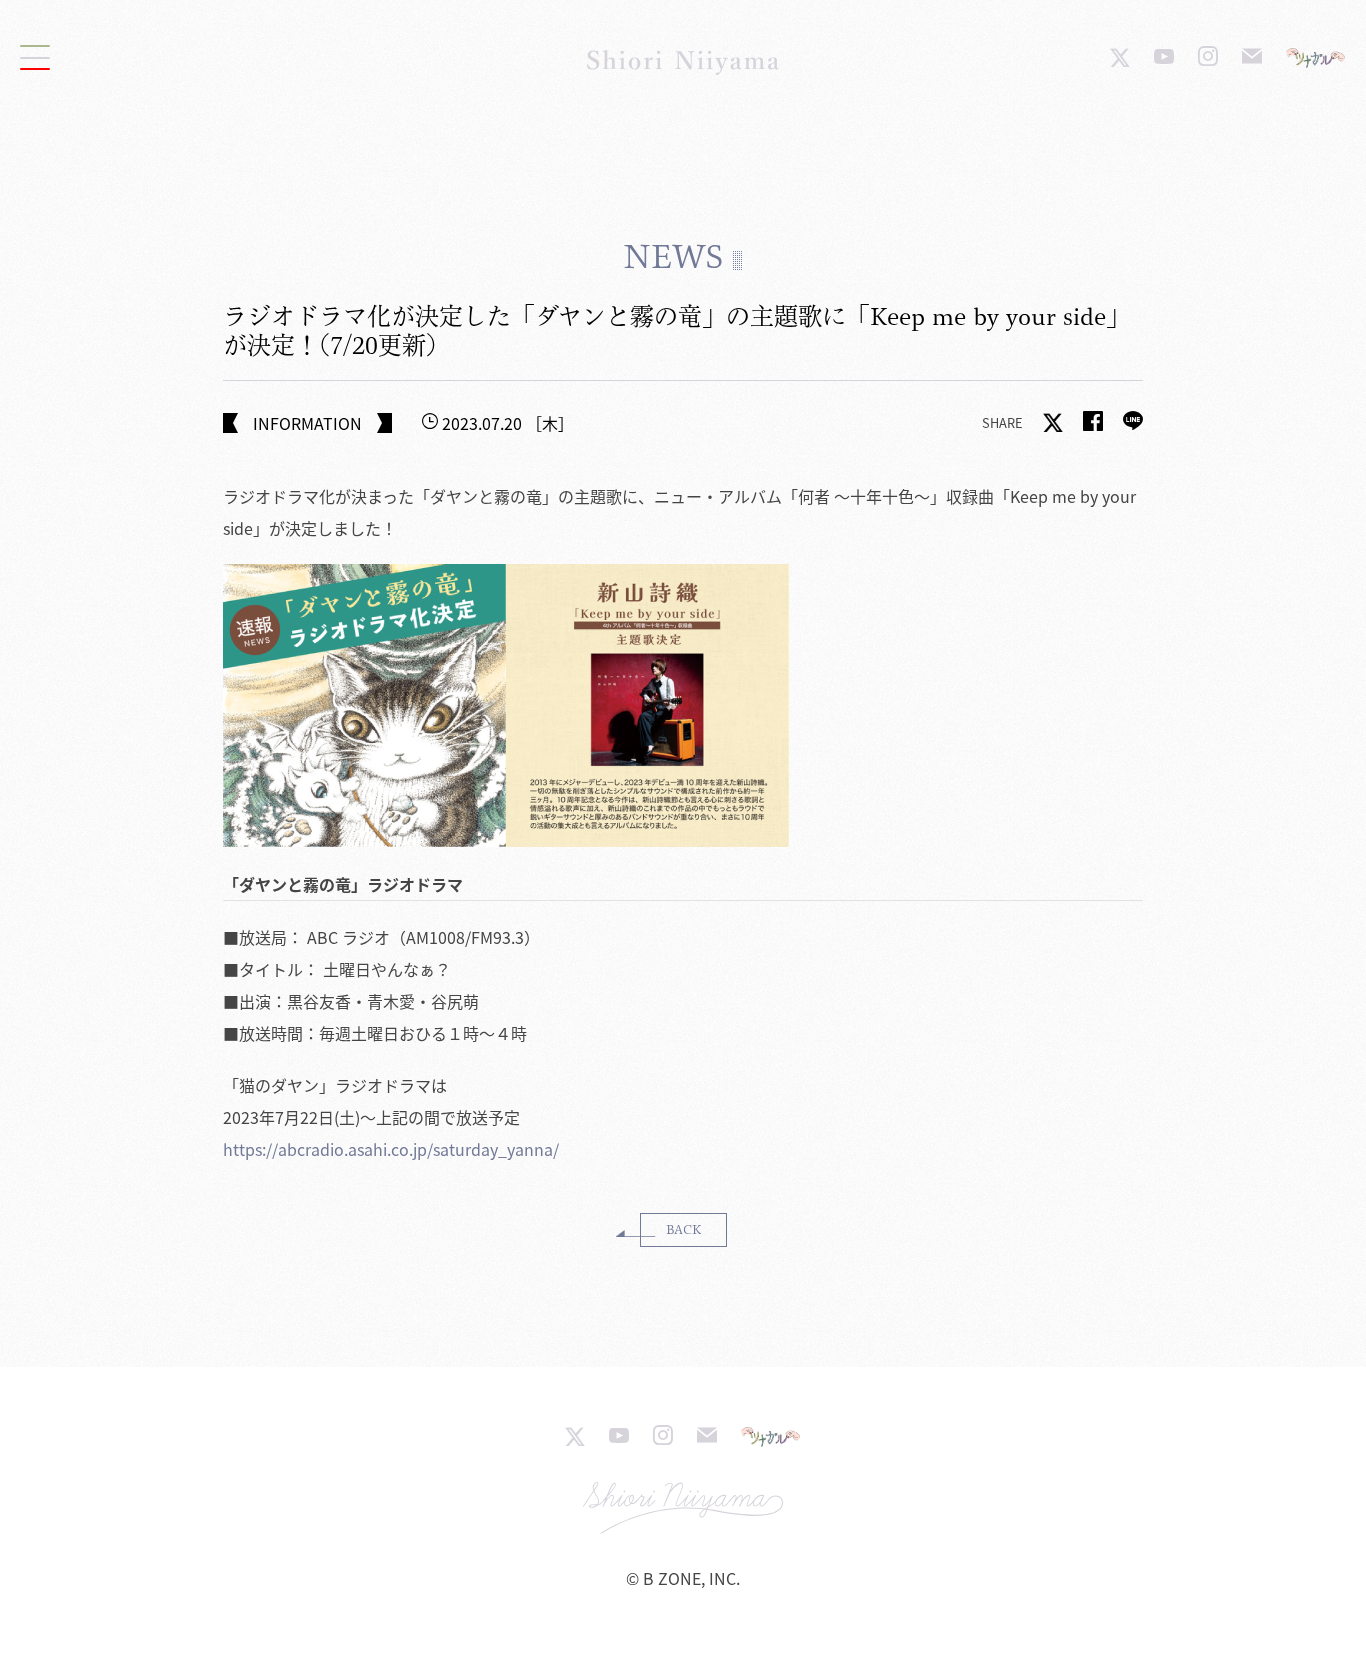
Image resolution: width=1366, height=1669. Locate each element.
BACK (683, 1229)
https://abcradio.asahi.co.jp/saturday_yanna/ (391, 1149)
